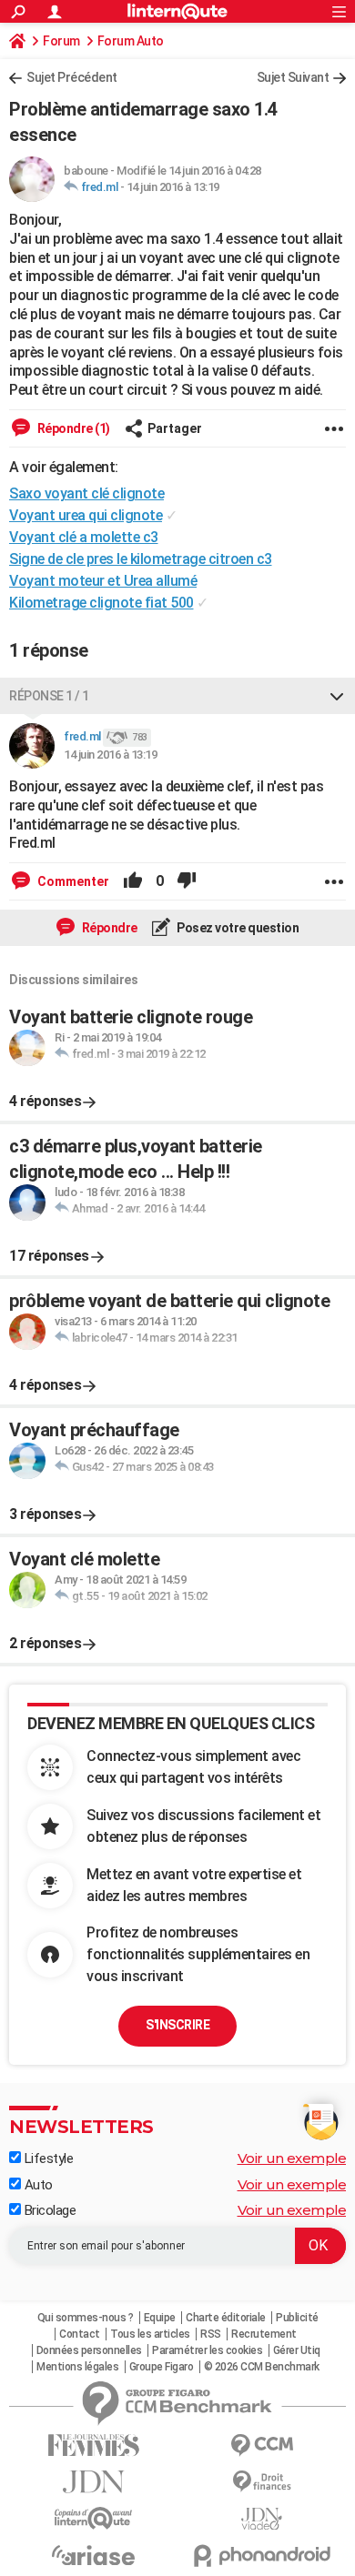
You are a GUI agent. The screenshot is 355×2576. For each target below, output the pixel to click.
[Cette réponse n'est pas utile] (187, 881)
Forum (61, 41)
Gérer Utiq (297, 2350)
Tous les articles (150, 2334)
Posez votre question (237, 928)
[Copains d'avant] (93, 2518)
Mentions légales (77, 2367)
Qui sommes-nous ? (86, 2318)
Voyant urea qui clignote (86, 515)
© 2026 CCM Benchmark (262, 2367)
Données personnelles (89, 2350)
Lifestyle (47, 2158)
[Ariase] (93, 2555)
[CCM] (262, 2445)
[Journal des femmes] (93, 2445)
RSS (211, 2334)
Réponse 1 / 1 (49, 696)
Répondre (108, 928)
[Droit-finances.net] (262, 2482)
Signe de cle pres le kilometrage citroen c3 (141, 559)
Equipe (160, 2318)
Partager (175, 428)
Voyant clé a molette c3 (84, 537)
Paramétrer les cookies (207, 2350)
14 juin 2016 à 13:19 (173, 187)
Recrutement (264, 2334)
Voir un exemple (292, 2158)
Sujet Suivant (293, 77)
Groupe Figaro (162, 2367)
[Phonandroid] (262, 2556)
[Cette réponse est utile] (133, 881)
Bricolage (48, 2210)
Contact (80, 2334)
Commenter (72, 881)
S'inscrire (177, 2025)
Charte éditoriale (226, 2318)
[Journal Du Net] (93, 2482)
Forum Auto (131, 41)
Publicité (297, 2318)
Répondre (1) (72, 428)
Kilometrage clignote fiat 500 (101, 603)
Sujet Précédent (72, 77)
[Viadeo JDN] (262, 2519)
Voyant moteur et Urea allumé (103, 581)
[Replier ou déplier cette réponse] (337, 696)
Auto (37, 2185)
